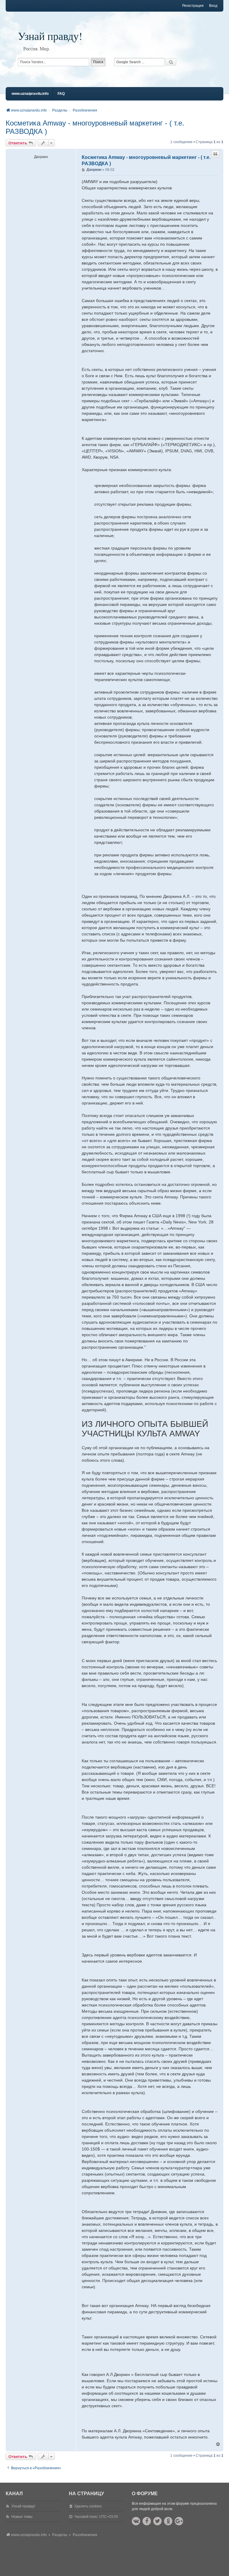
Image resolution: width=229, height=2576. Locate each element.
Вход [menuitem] (213, 6)
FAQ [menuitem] (61, 94)
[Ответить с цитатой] (216, 154)
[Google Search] (171, 62)
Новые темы (22, 2517)
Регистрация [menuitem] (193, 6)
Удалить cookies (88, 2506)
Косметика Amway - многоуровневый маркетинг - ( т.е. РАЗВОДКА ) (95, 127)
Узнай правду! (50, 36)
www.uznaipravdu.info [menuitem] (30, 94)
